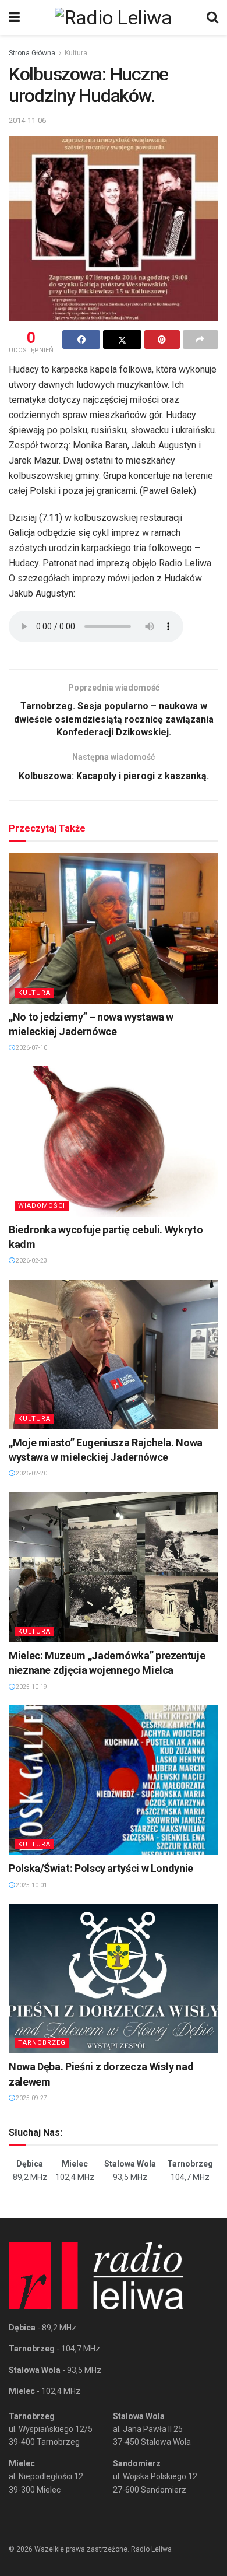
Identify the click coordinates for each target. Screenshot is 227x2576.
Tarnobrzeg (42, 2043)
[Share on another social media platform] (201, 339)
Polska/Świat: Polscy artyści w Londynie (101, 1868)
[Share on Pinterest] (162, 339)
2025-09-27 (31, 2098)
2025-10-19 (31, 1687)
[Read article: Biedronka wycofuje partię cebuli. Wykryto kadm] (114, 1141)
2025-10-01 (31, 1885)
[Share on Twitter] (122, 339)
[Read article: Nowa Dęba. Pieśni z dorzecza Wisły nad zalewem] (114, 1979)
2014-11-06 (27, 120)
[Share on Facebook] (81, 339)
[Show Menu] (14, 17)
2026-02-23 (31, 1261)
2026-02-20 (31, 1473)
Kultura (76, 53)
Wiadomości (42, 1206)
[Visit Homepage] (114, 17)
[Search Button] (212, 17)
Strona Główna (32, 53)
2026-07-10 (31, 1048)
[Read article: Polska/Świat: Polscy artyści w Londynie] (114, 1780)
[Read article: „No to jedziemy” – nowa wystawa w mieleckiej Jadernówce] (114, 928)
